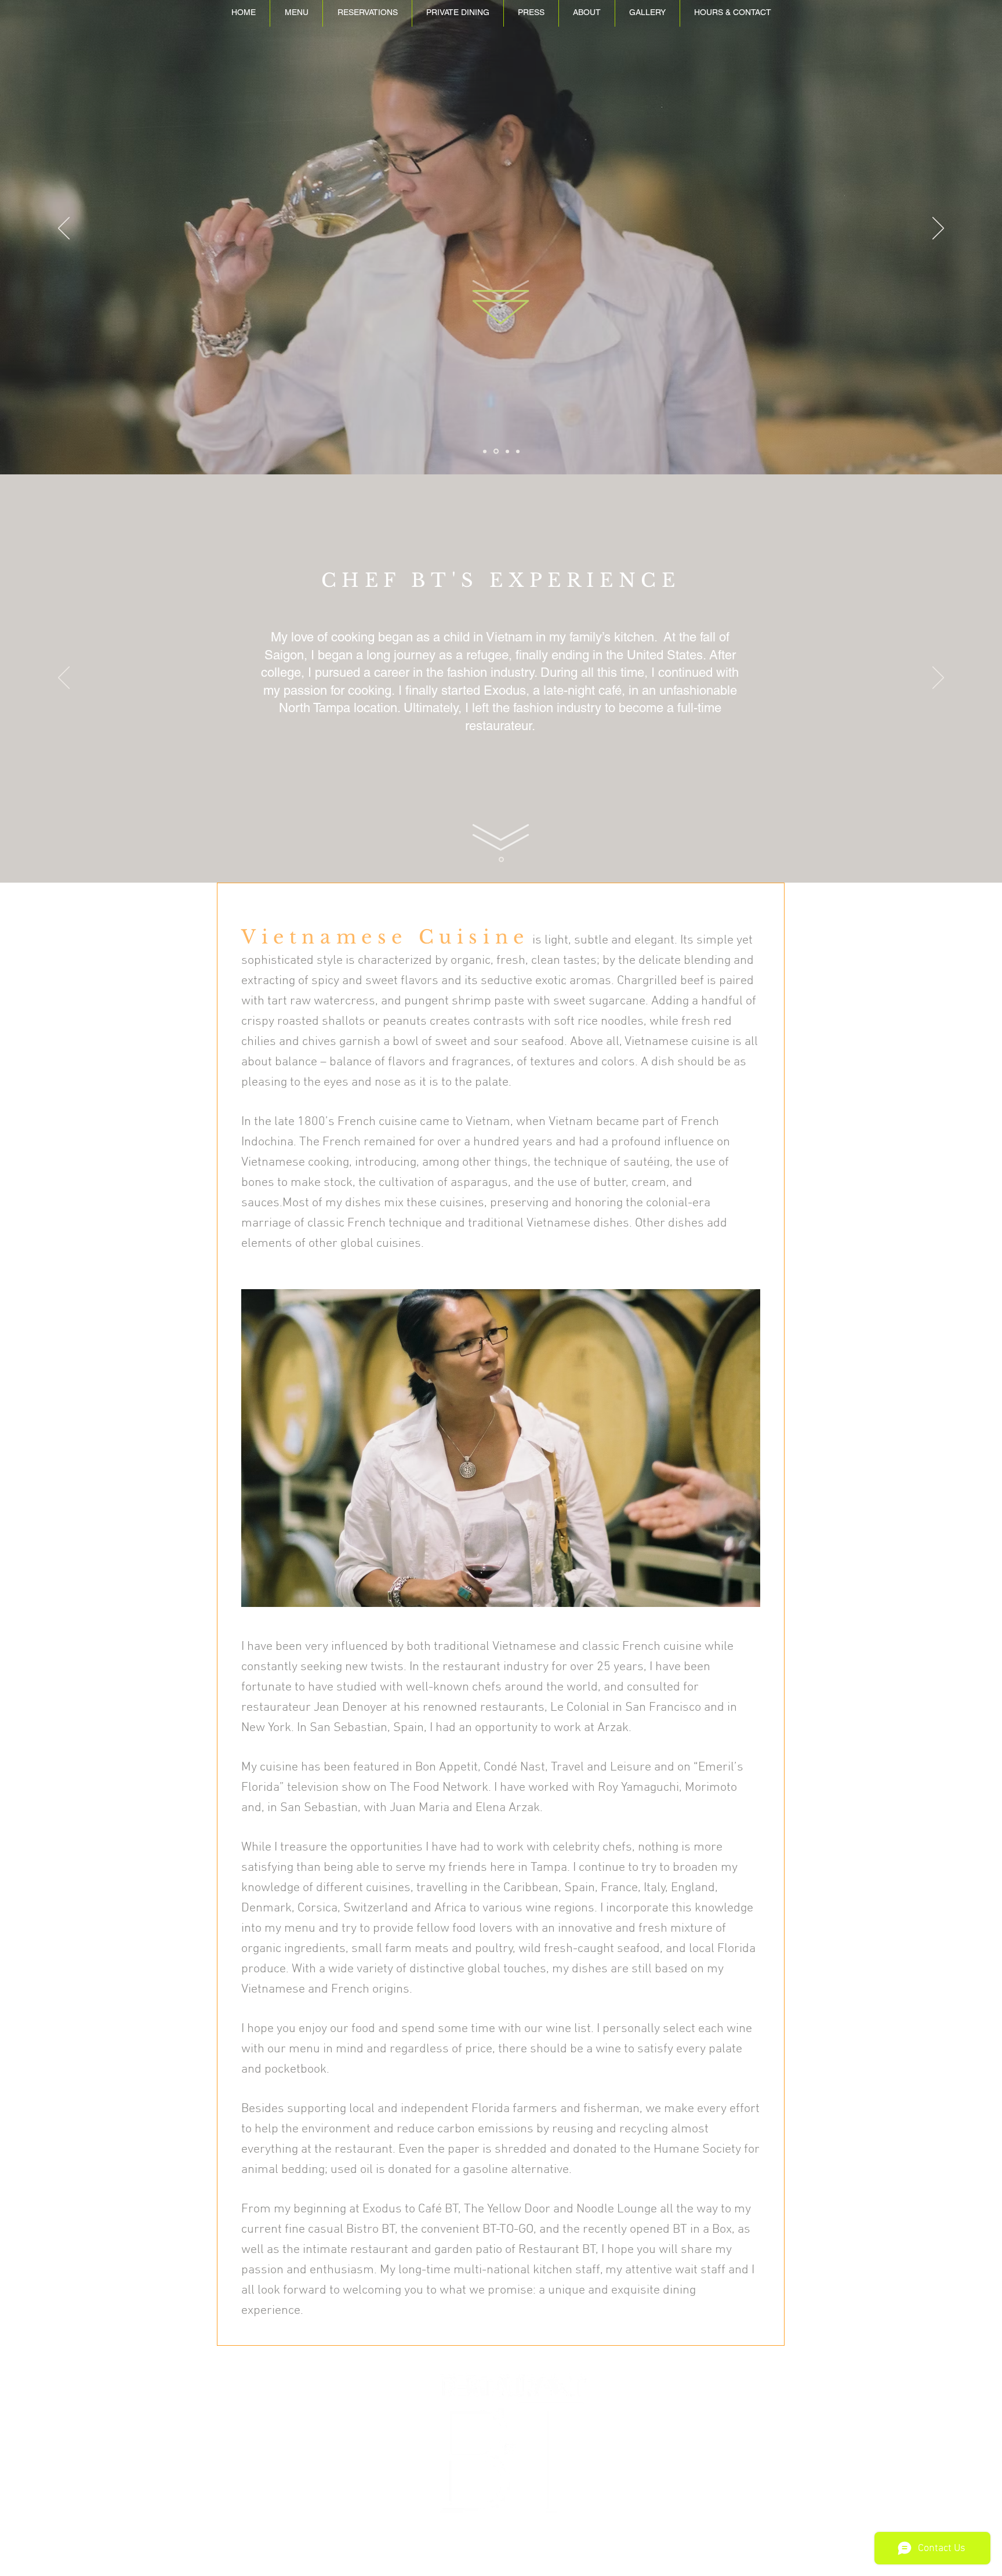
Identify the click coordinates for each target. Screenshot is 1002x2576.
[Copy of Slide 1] (485, 451)
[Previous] (64, 229)
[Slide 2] (496, 451)
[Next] (938, 229)
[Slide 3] (518, 451)
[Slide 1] (507, 451)
